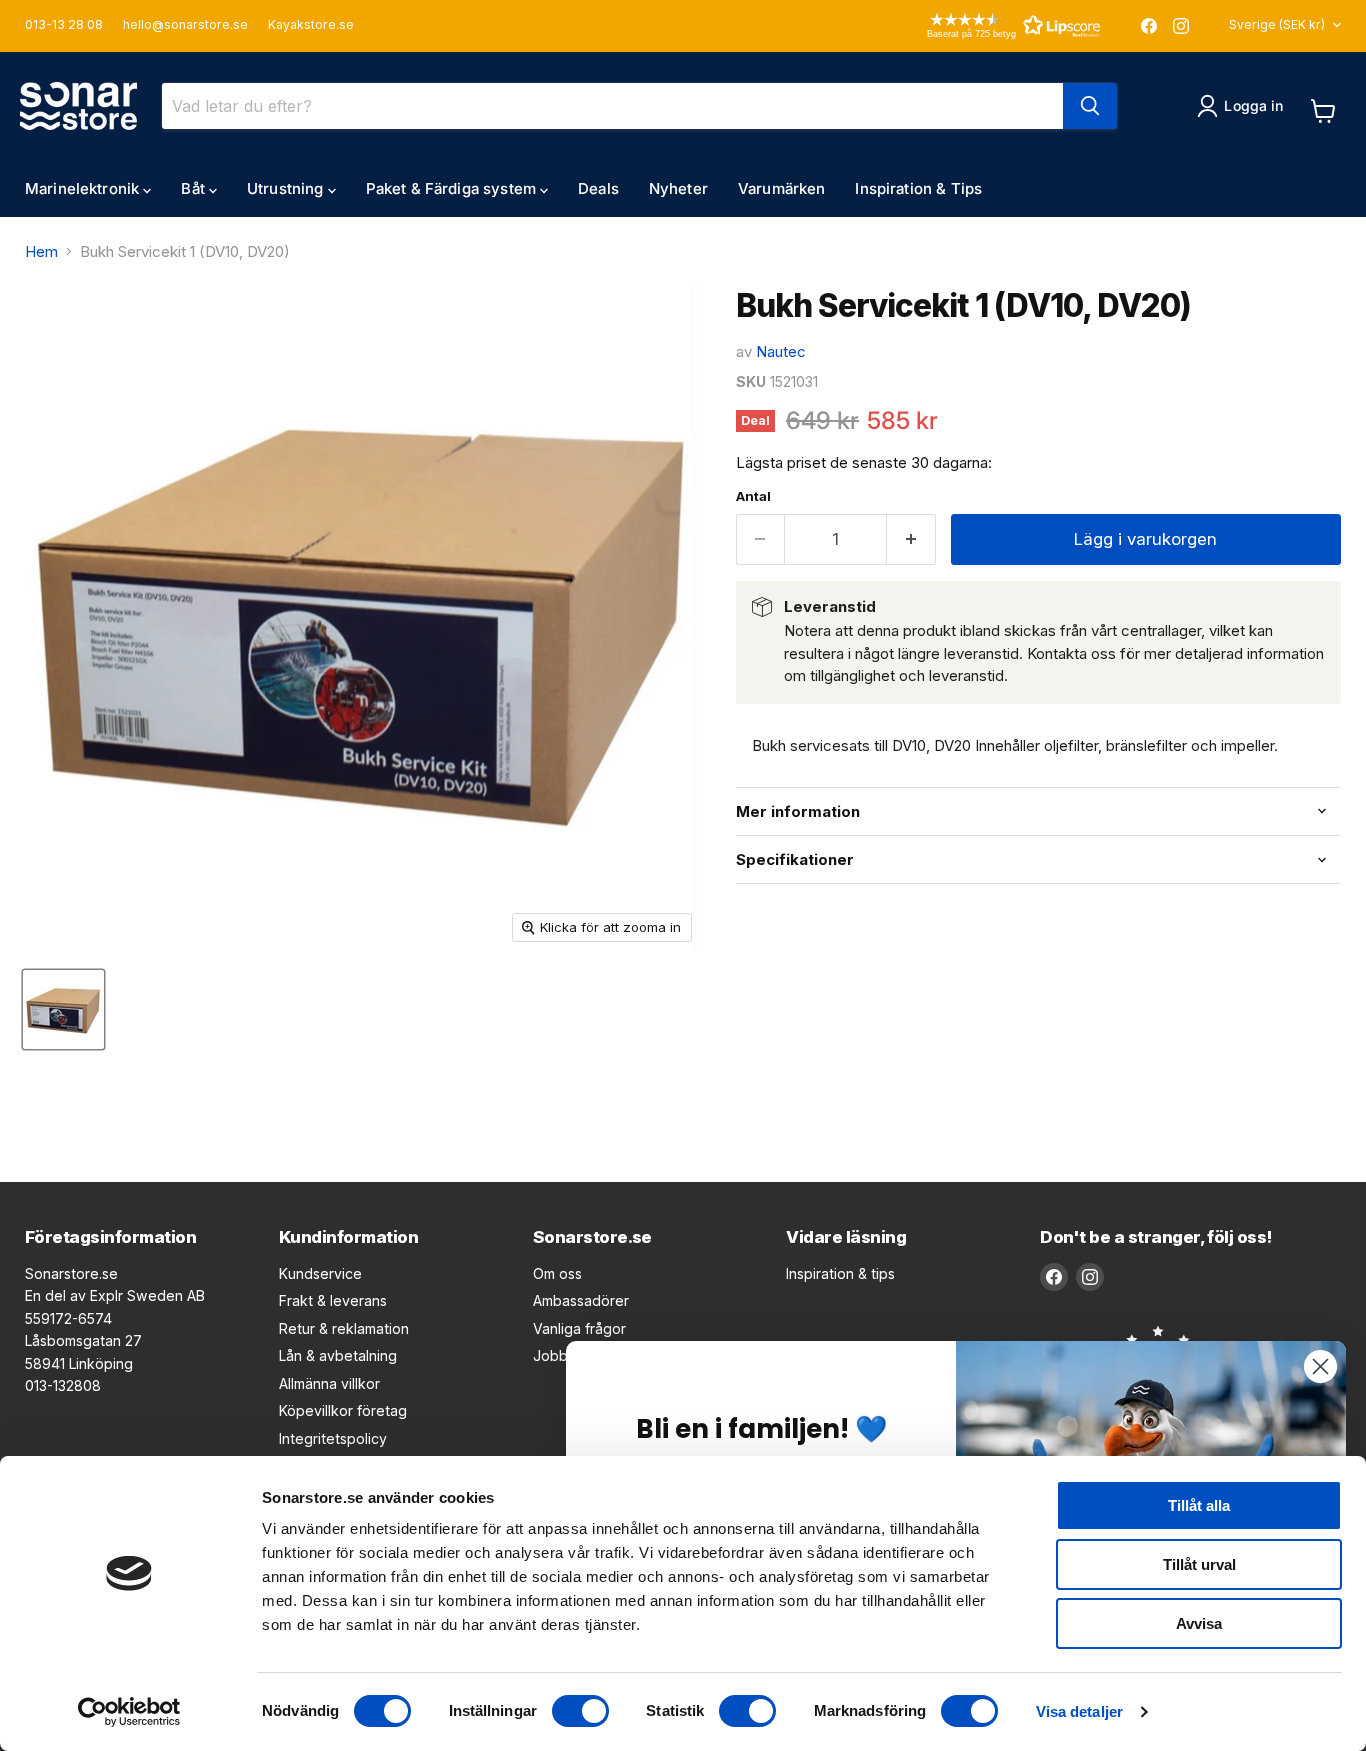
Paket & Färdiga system (453, 188)
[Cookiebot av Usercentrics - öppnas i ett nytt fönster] (129, 1712)
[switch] (580, 1711)
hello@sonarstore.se (185, 25)
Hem (41, 251)
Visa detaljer (1079, 1711)
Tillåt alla (1199, 1505)
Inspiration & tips (840, 1273)
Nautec (781, 351)
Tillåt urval (1199, 1564)
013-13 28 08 (64, 25)
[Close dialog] (1320, 1366)
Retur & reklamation (344, 1328)
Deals (598, 188)
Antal (753, 496)
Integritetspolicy (333, 1438)
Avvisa (1199, 1623)
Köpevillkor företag (343, 1410)
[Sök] (1090, 106)
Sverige (1277, 24)
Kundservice (320, 1273)
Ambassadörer (581, 1300)
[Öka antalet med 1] (911, 539)
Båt (195, 188)
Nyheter (678, 188)
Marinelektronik (84, 188)
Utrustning (287, 188)
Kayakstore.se (311, 25)
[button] (985, 25)
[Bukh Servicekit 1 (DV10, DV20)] (63, 1009)
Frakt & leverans (333, 1300)
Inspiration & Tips (918, 188)
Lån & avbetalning (338, 1355)
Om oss (557, 1273)
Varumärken (782, 188)
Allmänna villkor (329, 1383)
